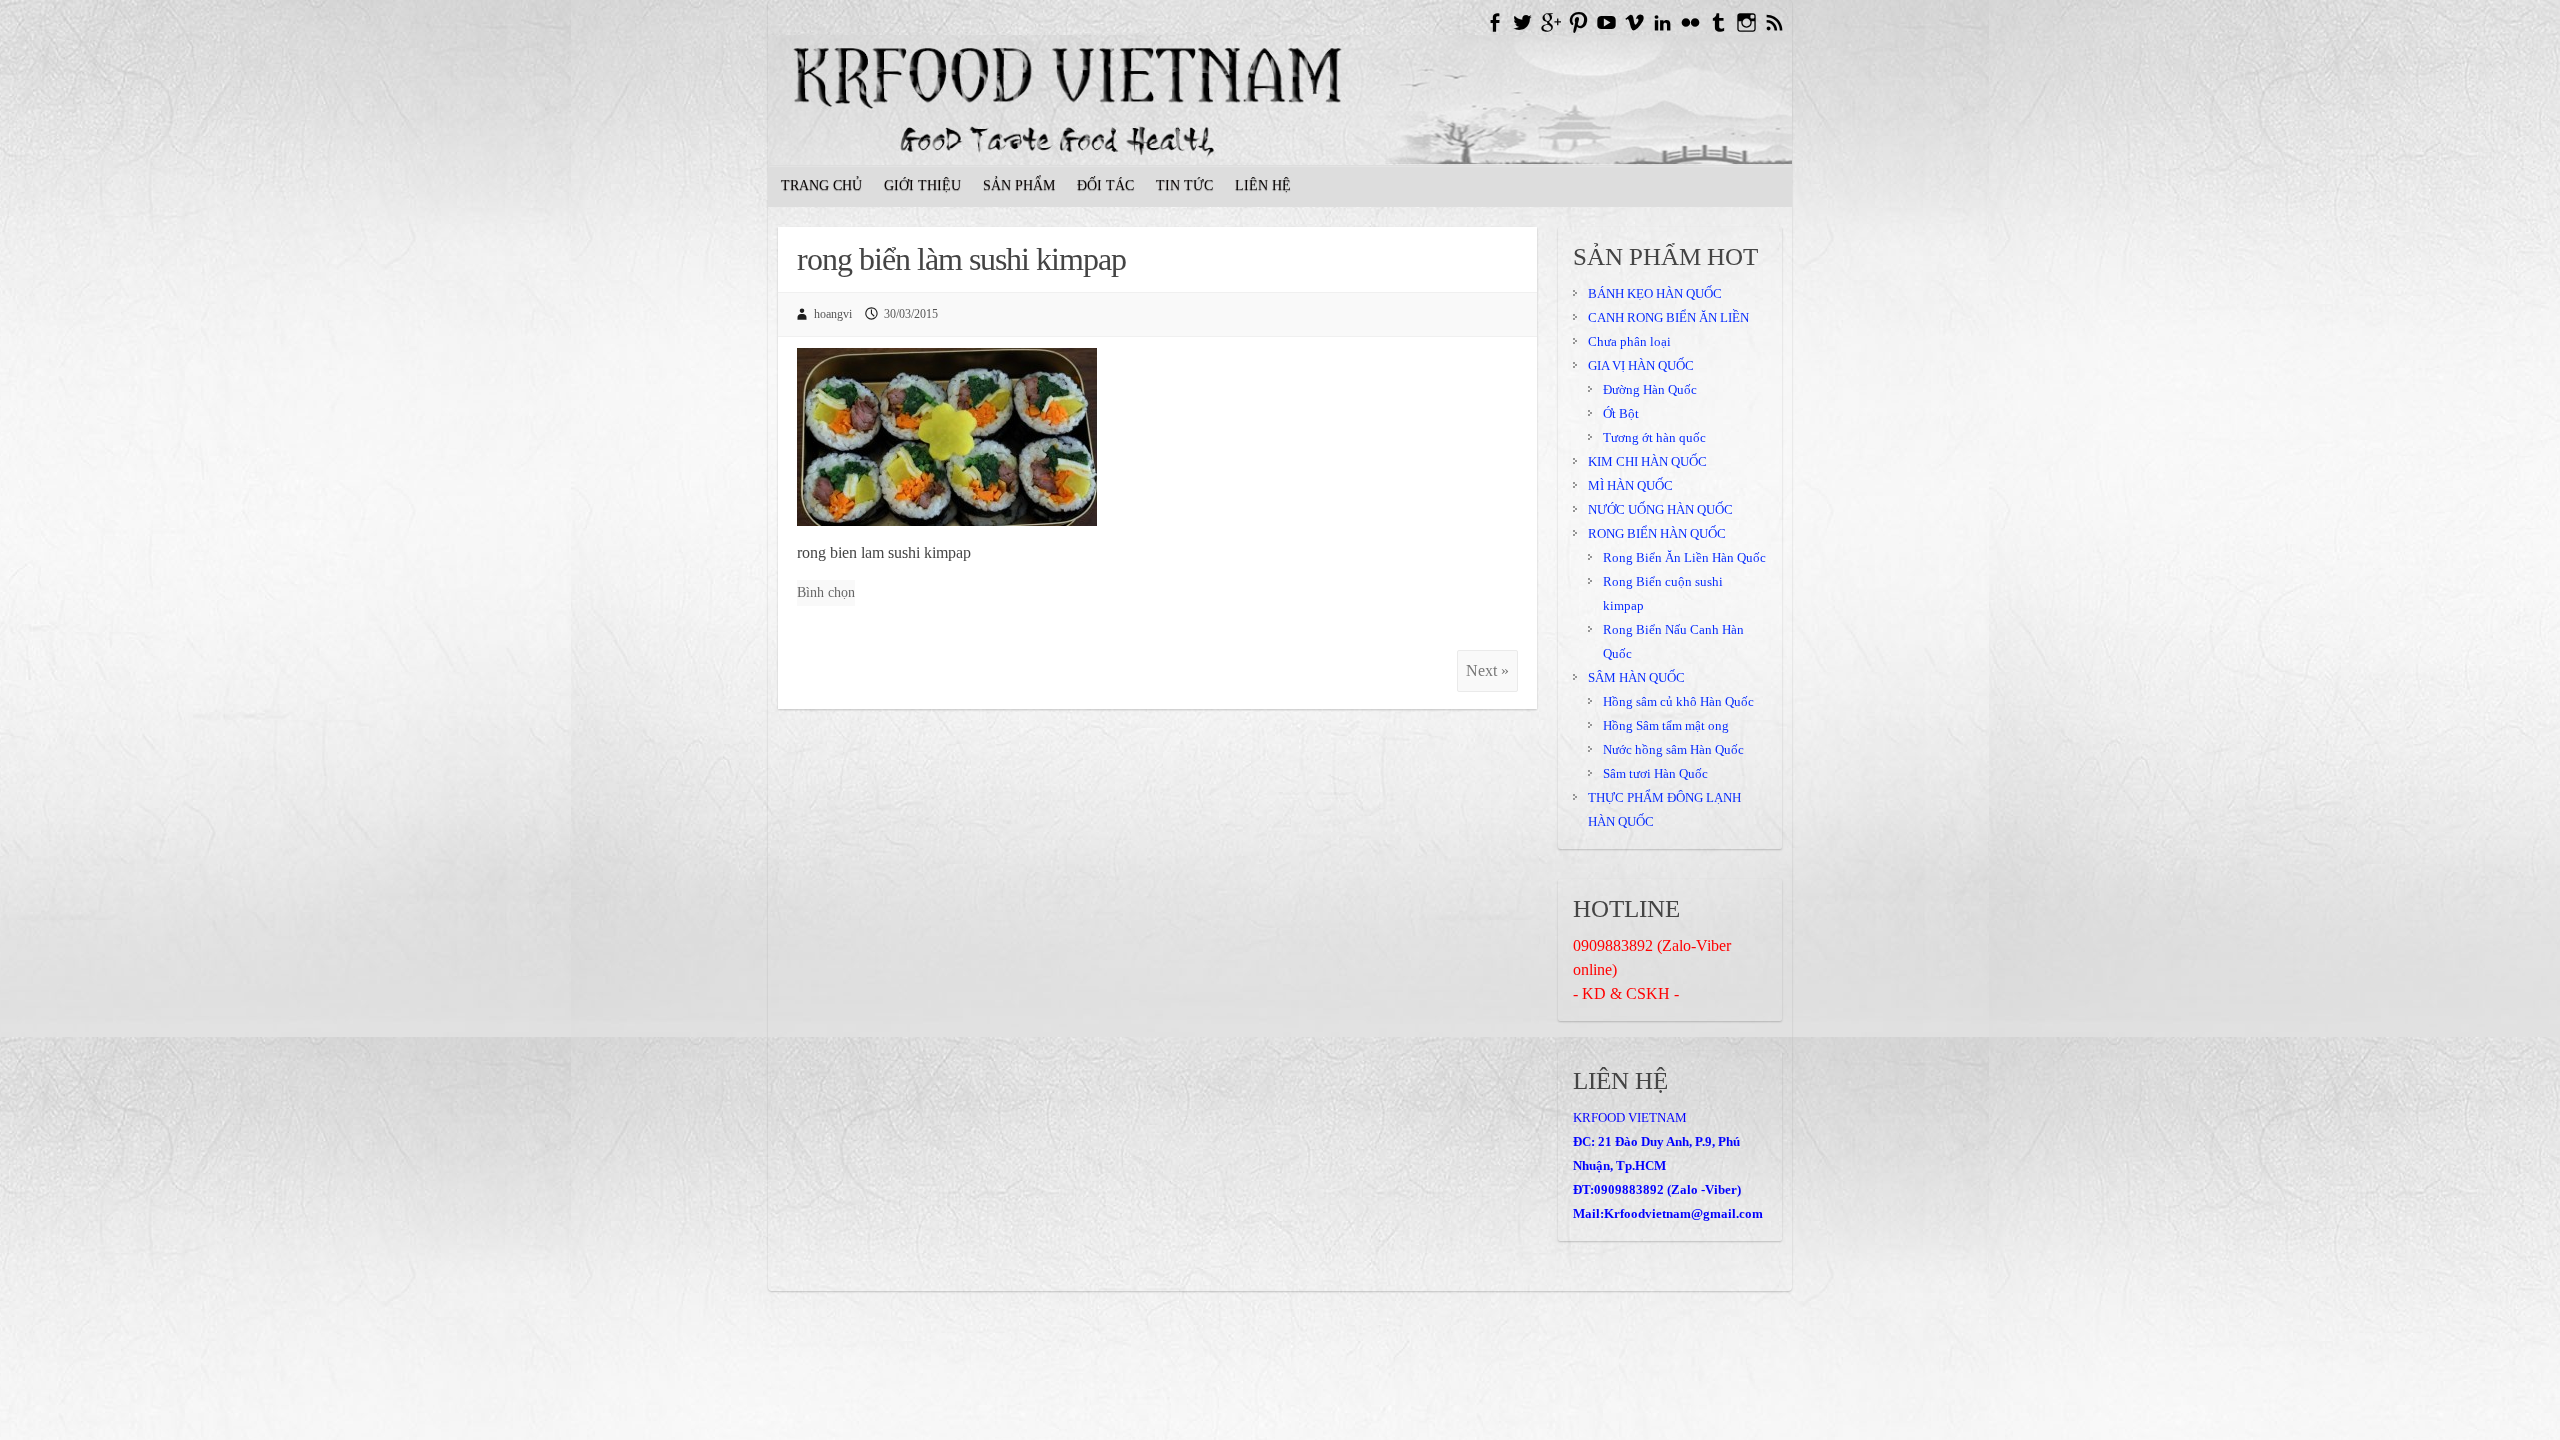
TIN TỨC (1184, 185)
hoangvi (833, 314)
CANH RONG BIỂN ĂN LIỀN (1668, 317)
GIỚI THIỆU (922, 185)
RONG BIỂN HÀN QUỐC (1657, 533)
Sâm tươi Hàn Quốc (1655, 773)
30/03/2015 (911, 314)
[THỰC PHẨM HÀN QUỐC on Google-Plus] (1550, 22)
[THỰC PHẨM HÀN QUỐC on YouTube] (1606, 22)
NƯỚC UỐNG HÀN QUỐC (1660, 509)
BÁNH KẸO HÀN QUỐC (1655, 293)
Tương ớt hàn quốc (1654, 437)
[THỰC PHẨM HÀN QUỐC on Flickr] (1690, 22)
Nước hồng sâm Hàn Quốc (1673, 749)
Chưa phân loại (1629, 341)
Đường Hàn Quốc (1650, 389)
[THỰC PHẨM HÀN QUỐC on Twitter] (1522, 22)
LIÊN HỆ (1263, 185)
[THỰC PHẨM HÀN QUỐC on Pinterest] (1578, 22)
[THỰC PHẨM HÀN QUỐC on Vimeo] (1634, 22)
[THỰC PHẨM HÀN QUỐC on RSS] (1774, 22)
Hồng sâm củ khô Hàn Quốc (1678, 701)
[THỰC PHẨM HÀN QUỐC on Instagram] (1746, 22)
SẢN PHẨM (1019, 185)
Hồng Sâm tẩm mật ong (1666, 725)
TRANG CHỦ (821, 185)
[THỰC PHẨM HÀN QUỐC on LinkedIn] (1662, 22)
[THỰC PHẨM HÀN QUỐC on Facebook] (1494, 22)
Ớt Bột (1621, 413)
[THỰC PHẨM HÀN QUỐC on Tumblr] (1718, 22)
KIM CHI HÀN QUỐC (1647, 461)
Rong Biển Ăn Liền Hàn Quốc (1684, 557)
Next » (1487, 670)
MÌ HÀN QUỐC (1630, 485)
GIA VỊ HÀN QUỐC (1641, 365)
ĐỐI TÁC (1105, 185)
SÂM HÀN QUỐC (1636, 677)
